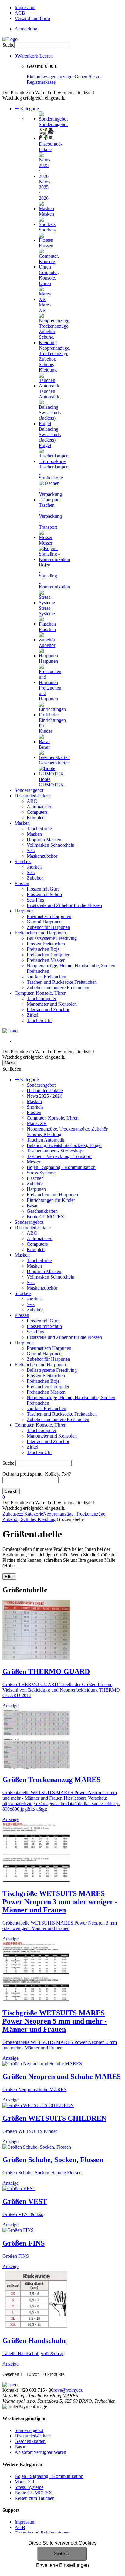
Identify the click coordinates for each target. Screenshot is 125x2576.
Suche (8, 45)
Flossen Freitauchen (46, 944)
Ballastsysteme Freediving (52, 938)
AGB (20, 13)
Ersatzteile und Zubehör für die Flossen (64, 905)
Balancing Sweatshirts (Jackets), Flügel (64, 1145)
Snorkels (23, 861)
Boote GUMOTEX (46, 1217)
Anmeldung (26, 29)
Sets (31, 850)
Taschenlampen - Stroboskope (56, 1151)
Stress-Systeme (41, 1173)
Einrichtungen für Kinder (51, 1200)
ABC (32, 801)
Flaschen (35, 1178)
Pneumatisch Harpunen (49, 916)
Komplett (36, 818)
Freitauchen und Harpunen (40, 933)
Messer (34, 1162)
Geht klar (62, 2554)
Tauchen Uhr (39, 1020)
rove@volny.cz (68, 2390)
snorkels (35, 867)
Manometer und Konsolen (52, 1004)
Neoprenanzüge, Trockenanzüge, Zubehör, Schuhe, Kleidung (54, 1517)
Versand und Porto (32, 18)
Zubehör (35, 878)
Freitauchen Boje (43, 949)
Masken (22, 823)
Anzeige (10, 1706)
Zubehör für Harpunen (48, 927)
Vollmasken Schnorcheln (51, 845)
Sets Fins (35, 900)
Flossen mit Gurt (43, 889)
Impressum (25, 7)
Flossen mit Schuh (44, 894)
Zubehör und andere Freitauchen (58, 988)
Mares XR (37, 1123)
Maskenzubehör (42, 856)
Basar (32, 1206)
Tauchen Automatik (46, 1140)
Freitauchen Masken (46, 960)
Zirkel (32, 1015)
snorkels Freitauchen (46, 977)
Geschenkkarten (42, 1211)
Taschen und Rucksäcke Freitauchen (62, 982)
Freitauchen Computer (48, 955)
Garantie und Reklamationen (42, 2533)
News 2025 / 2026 (44, 1096)
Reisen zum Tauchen (35, 2498)
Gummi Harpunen (44, 922)
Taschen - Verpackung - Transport (59, 1156)
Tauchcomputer (42, 999)
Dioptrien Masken (44, 840)
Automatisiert (40, 807)
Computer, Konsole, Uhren (41, 993)
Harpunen (24, 911)
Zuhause (11, 1514)
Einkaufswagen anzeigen (51, 77)
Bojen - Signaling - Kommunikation (61, 1167)
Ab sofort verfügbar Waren (40, 2452)
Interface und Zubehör (48, 1009)
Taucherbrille (39, 829)
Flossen (22, 883)
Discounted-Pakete (33, 796)
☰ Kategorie (27, 109)
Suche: (9, 1463)
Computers (37, 812)
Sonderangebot (29, 790)
